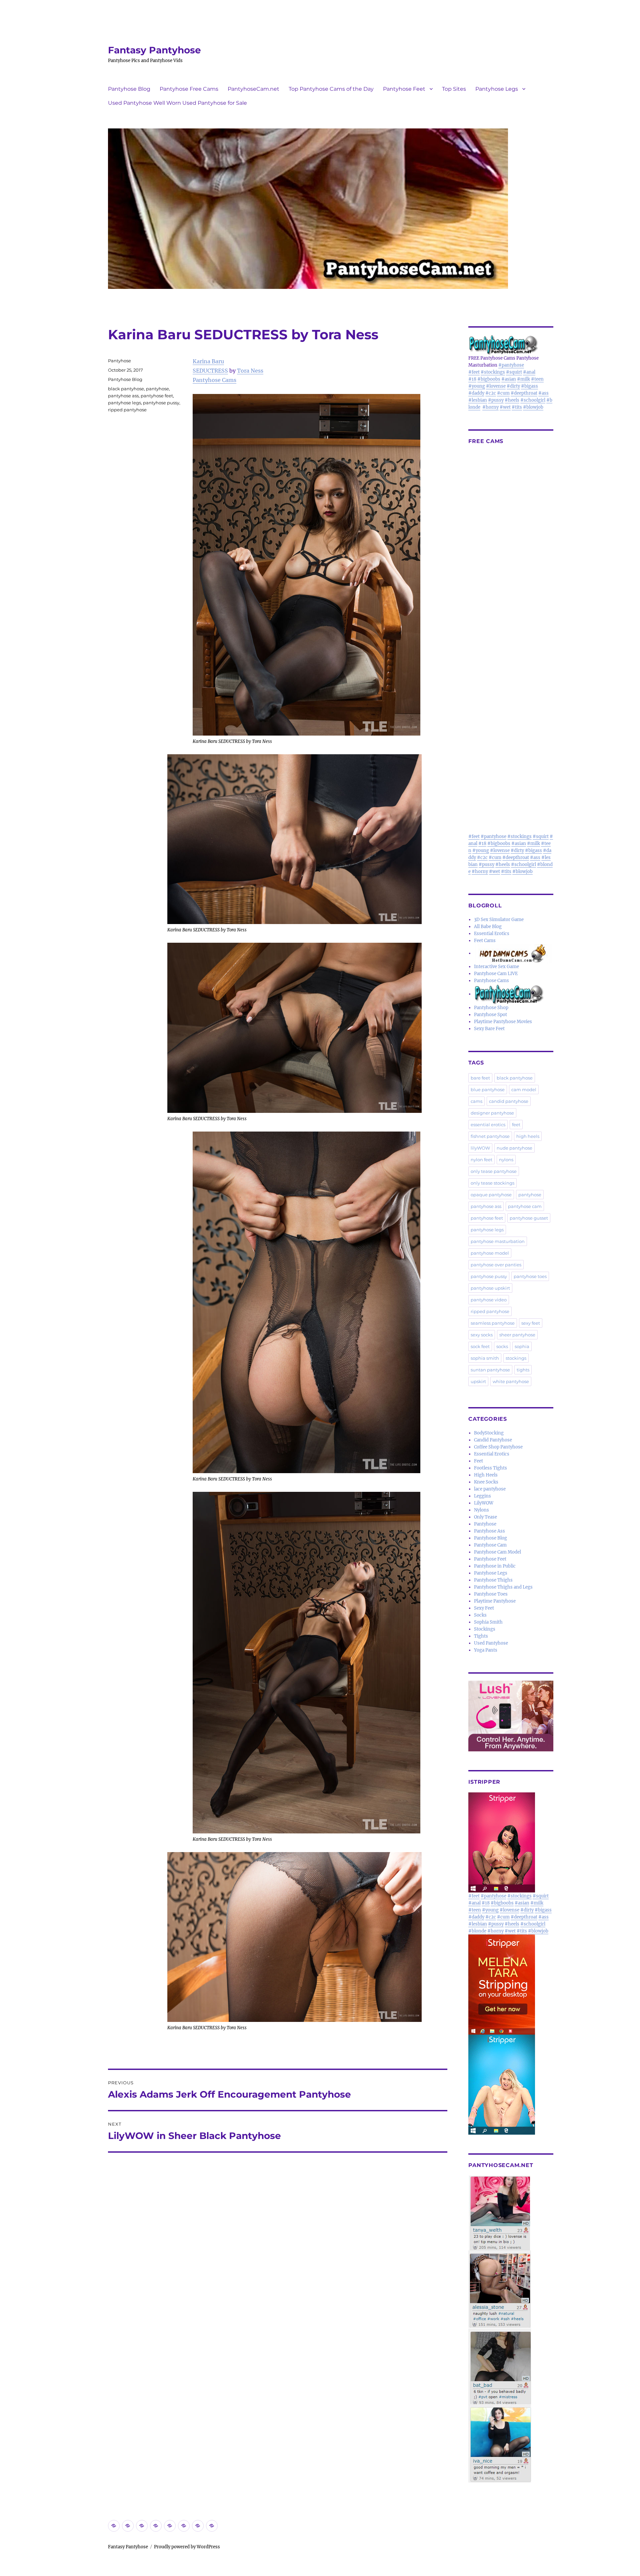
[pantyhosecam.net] (511, 2329)
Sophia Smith (488, 1622)
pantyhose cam (525, 1206)
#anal (529, 372)
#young (477, 386)
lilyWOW (480, 1148)
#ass (543, 393)
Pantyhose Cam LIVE (496, 974)
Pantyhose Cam (490, 1545)
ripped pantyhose (127, 410)
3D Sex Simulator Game (499, 920)
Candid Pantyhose (493, 1440)
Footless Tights (490, 1468)
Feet (478, 1461)
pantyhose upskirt (490, 1288)
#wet (505, 407)
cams (476, 1101)
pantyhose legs (124, 403)
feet (516, 1125)
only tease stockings (492, 1183)
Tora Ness (250, 371)
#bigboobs (489, 379)
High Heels (486, 1475)
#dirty (513, 386)
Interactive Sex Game (496, 967)
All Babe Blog (488, 927)
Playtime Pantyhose (495, 1601)
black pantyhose (126, 389)
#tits (517, 407)
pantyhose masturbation (498, 1241)
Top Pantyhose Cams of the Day (331, 89)
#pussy (496, 400)
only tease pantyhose (494, 1171)
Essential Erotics (492, 934)
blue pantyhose (488, 1090)
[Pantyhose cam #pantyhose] (509, 994)
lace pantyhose (490, 1489)
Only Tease (485, 1517)
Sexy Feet (484, 1608)
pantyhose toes (530, 1276)
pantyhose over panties (496, 1265)
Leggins (482, 1496)
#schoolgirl (533, 400)
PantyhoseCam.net (253, 89)
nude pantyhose (514, 1148)
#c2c (491, 393)
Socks (480, 1615)
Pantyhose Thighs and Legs (503, 1587)
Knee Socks (486, 1482)
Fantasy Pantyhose (154, 50)
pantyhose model (490, 1253)
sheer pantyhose (517, 1335)
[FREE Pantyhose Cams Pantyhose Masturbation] (511, 345)
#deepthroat (524, 393)
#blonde (477, 1931)
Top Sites (454, 89)
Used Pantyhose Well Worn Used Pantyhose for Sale (177, 103)
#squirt (514, 372)
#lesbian (478, 400)
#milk (523, 379)
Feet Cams (485, 941)
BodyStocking (489, 1433)
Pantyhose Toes (491, 1594)
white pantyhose (511, 1381)
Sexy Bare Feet (489, 1029)
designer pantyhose (492, 1113)
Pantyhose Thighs (493, 1580)
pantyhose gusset (529, 1218)
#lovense (496, 386)
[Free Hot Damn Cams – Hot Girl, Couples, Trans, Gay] (514, 953)
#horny (490, 407)
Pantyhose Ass (489, 1531)
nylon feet (481, 1160)
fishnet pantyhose (490, 1136)
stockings (516, 1358)
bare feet (480, 1078)
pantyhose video (489, 1300)
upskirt (478, 1381)
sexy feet (531, 1323)
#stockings (493, 372)
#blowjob (533, 407)
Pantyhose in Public (495, 1566)
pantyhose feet (157, 396)
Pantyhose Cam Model (497, 1552)
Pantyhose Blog (129, 89)
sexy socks (482, 1335)
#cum (503, 393)
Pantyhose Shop (491, 1008)
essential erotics (488, 1125)
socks (502, 1346)
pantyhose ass (123, 396)
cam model (524, 1090)
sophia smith (485, 1358)
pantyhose (157, 389)
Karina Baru (208, 361)
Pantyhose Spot (490, 1015)
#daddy (476, 393)
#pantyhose (511, 365)
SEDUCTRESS (210, 371)
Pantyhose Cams (214, 380)
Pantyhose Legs (497, 89)
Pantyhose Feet (404, 89)
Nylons (481, 1510)
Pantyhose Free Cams (189, 89)
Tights (481, 1636)
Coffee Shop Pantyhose (498, 1447)
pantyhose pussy (161, 403)
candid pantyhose (509, 1101)
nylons (506, 1160)
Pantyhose (119, 361)
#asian (509, 379)
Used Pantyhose (491, 1643)
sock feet (480, 1346)
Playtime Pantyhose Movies (503, 1022)
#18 (472, 379)
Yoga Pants (486, 1650)
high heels (528, 1136)
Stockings (485, 1629)
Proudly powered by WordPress (187, 2547)
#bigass (529, 386)
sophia (522, 1346)
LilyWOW (484, 1503)
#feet (474, 372)
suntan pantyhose (490, 1370)
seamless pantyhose (493, 1323)
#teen (537, 379)
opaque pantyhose (491, 1195)
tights (523, 1370)
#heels (512, 400)
